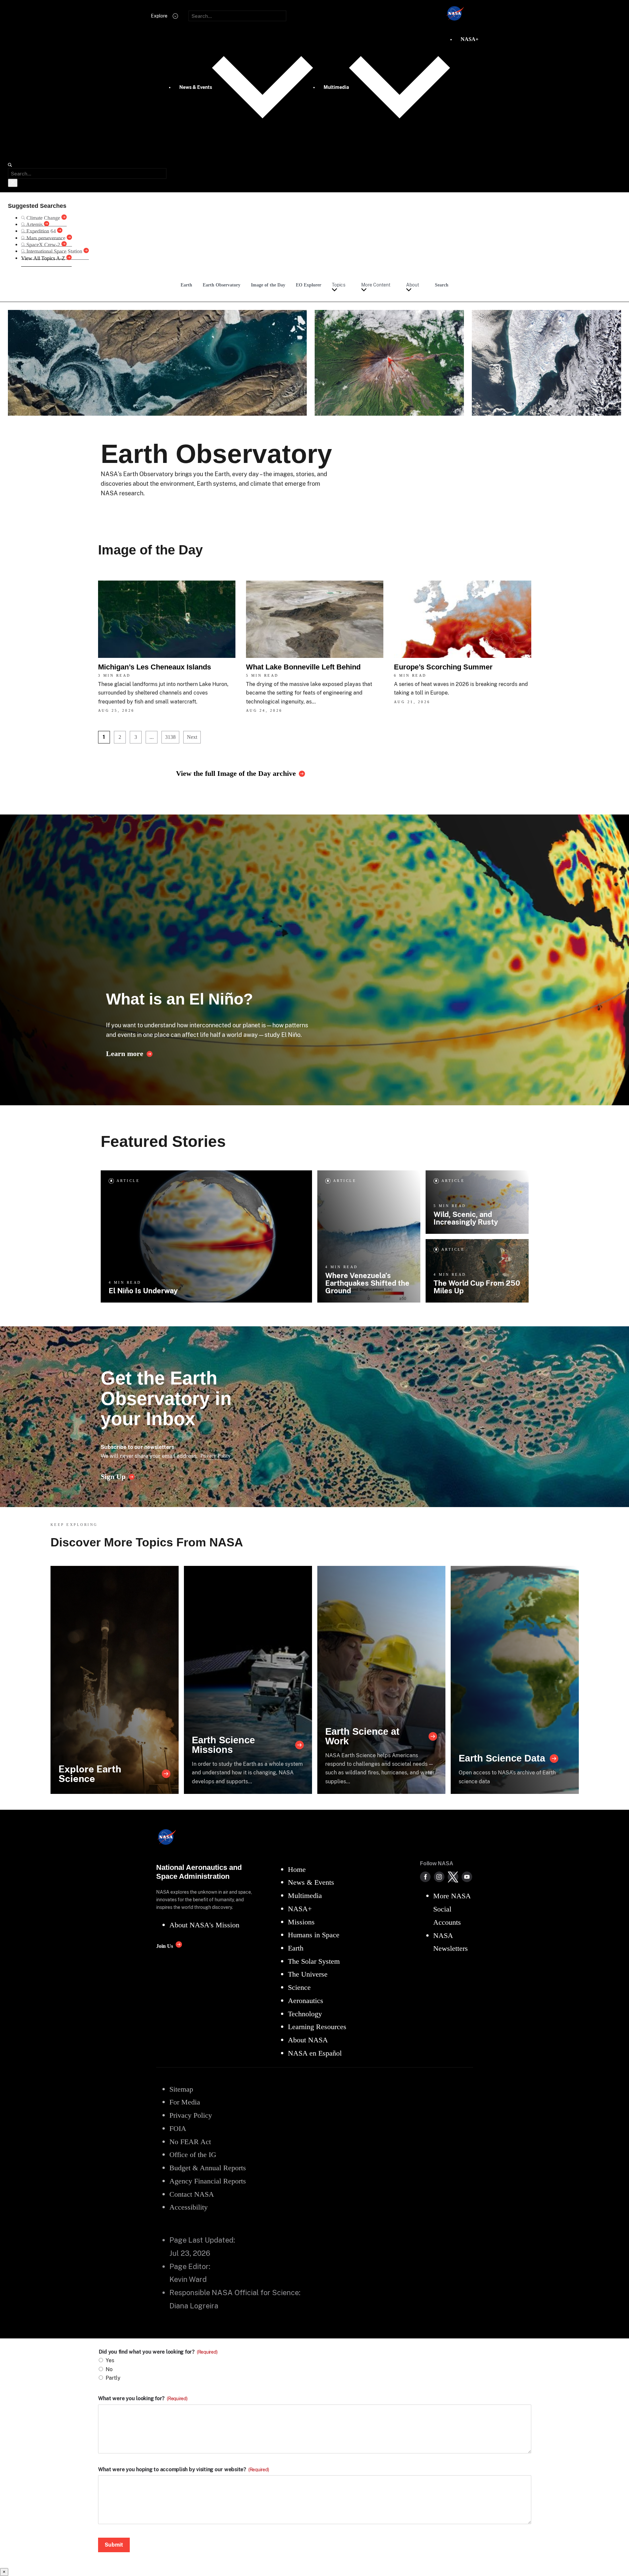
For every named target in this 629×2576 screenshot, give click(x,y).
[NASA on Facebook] (425, 1877)
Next (192, 737)
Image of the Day (268, 285)
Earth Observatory (222, 285)
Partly (113, 2378)
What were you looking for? (143, 2399)
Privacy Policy (216, 1456)
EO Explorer (309, 285)
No (109, 2369)
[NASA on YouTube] (467, 1877)
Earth (186, 285)
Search (442, 285)
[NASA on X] (453, 1877)
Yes (110, 2360)
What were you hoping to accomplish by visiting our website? (184, 2470)
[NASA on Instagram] (439, 1877)
